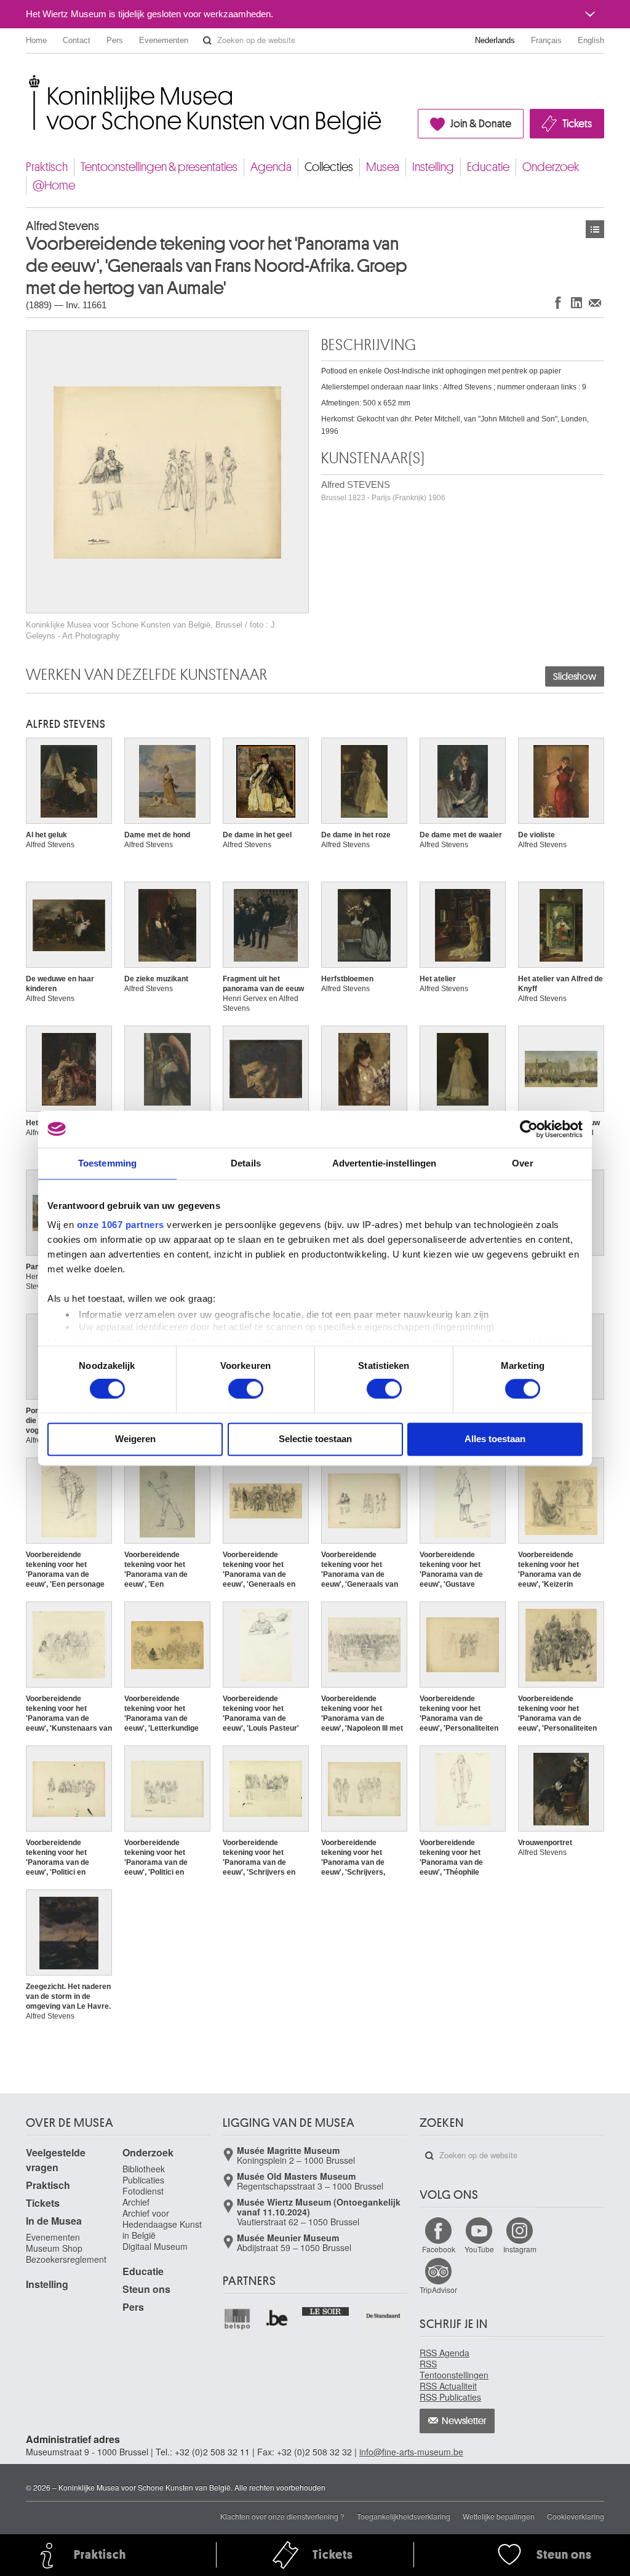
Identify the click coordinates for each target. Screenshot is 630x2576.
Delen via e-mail (595, 302)
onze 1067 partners (121, 1225)
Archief (136, 2202)
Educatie (488, 167)
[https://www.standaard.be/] (384, 2316)
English (591, 40)
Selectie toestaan (315, 1439)
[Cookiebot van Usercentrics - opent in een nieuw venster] (529, 1129)
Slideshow (575, 677)
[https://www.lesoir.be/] (326, 2310)
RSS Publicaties (450, 2397)
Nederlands (495, 40)
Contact (77, 40)
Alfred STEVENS (383, 491)
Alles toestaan (495, 1439)
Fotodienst (143, 2191)
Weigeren (135, 1439)
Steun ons (146, 2289)
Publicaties (143, 2180)
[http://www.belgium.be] (278, 2319)
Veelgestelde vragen (56, 2160)
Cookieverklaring (576, 2516)
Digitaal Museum (155, 2246)
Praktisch (47, 167)
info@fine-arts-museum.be (411, 2452)
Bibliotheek (144, 2169)
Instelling (433, 167)
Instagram (520, 2249)
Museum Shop (54, 2248)
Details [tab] (246, 1163)
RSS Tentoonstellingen (454, 2369)
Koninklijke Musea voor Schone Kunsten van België (29, 80)
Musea (383, 167)
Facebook (439, 2249)
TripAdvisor (438, 2290)
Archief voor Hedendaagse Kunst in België (162, 2224)
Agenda (271, 167)
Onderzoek (551, 167)
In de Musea (54, 2221)
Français (546, 40)
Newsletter (464, 2421)
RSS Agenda (445, 2353)
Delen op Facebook (558, 302)
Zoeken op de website (207, 41)
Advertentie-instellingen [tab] (384, 1163)
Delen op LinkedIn (576, 302)
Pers (115, 40)
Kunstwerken (595, 229)
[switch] (246, 1389)
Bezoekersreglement (66, 2259)
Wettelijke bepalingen (499, 2516)
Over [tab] (522, 1163)
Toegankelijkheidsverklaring (404, 2516)
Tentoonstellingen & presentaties (159, 167)
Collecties (329, 167)
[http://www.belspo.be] (238, 2319)
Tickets (577, 124)
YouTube (479, 2249)
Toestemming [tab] (107, 1163)
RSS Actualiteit (448, 2386)
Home (36, 40)
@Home (54, 185)
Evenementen (164, 40)
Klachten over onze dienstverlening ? (282, 2516)
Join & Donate (481, 124)
